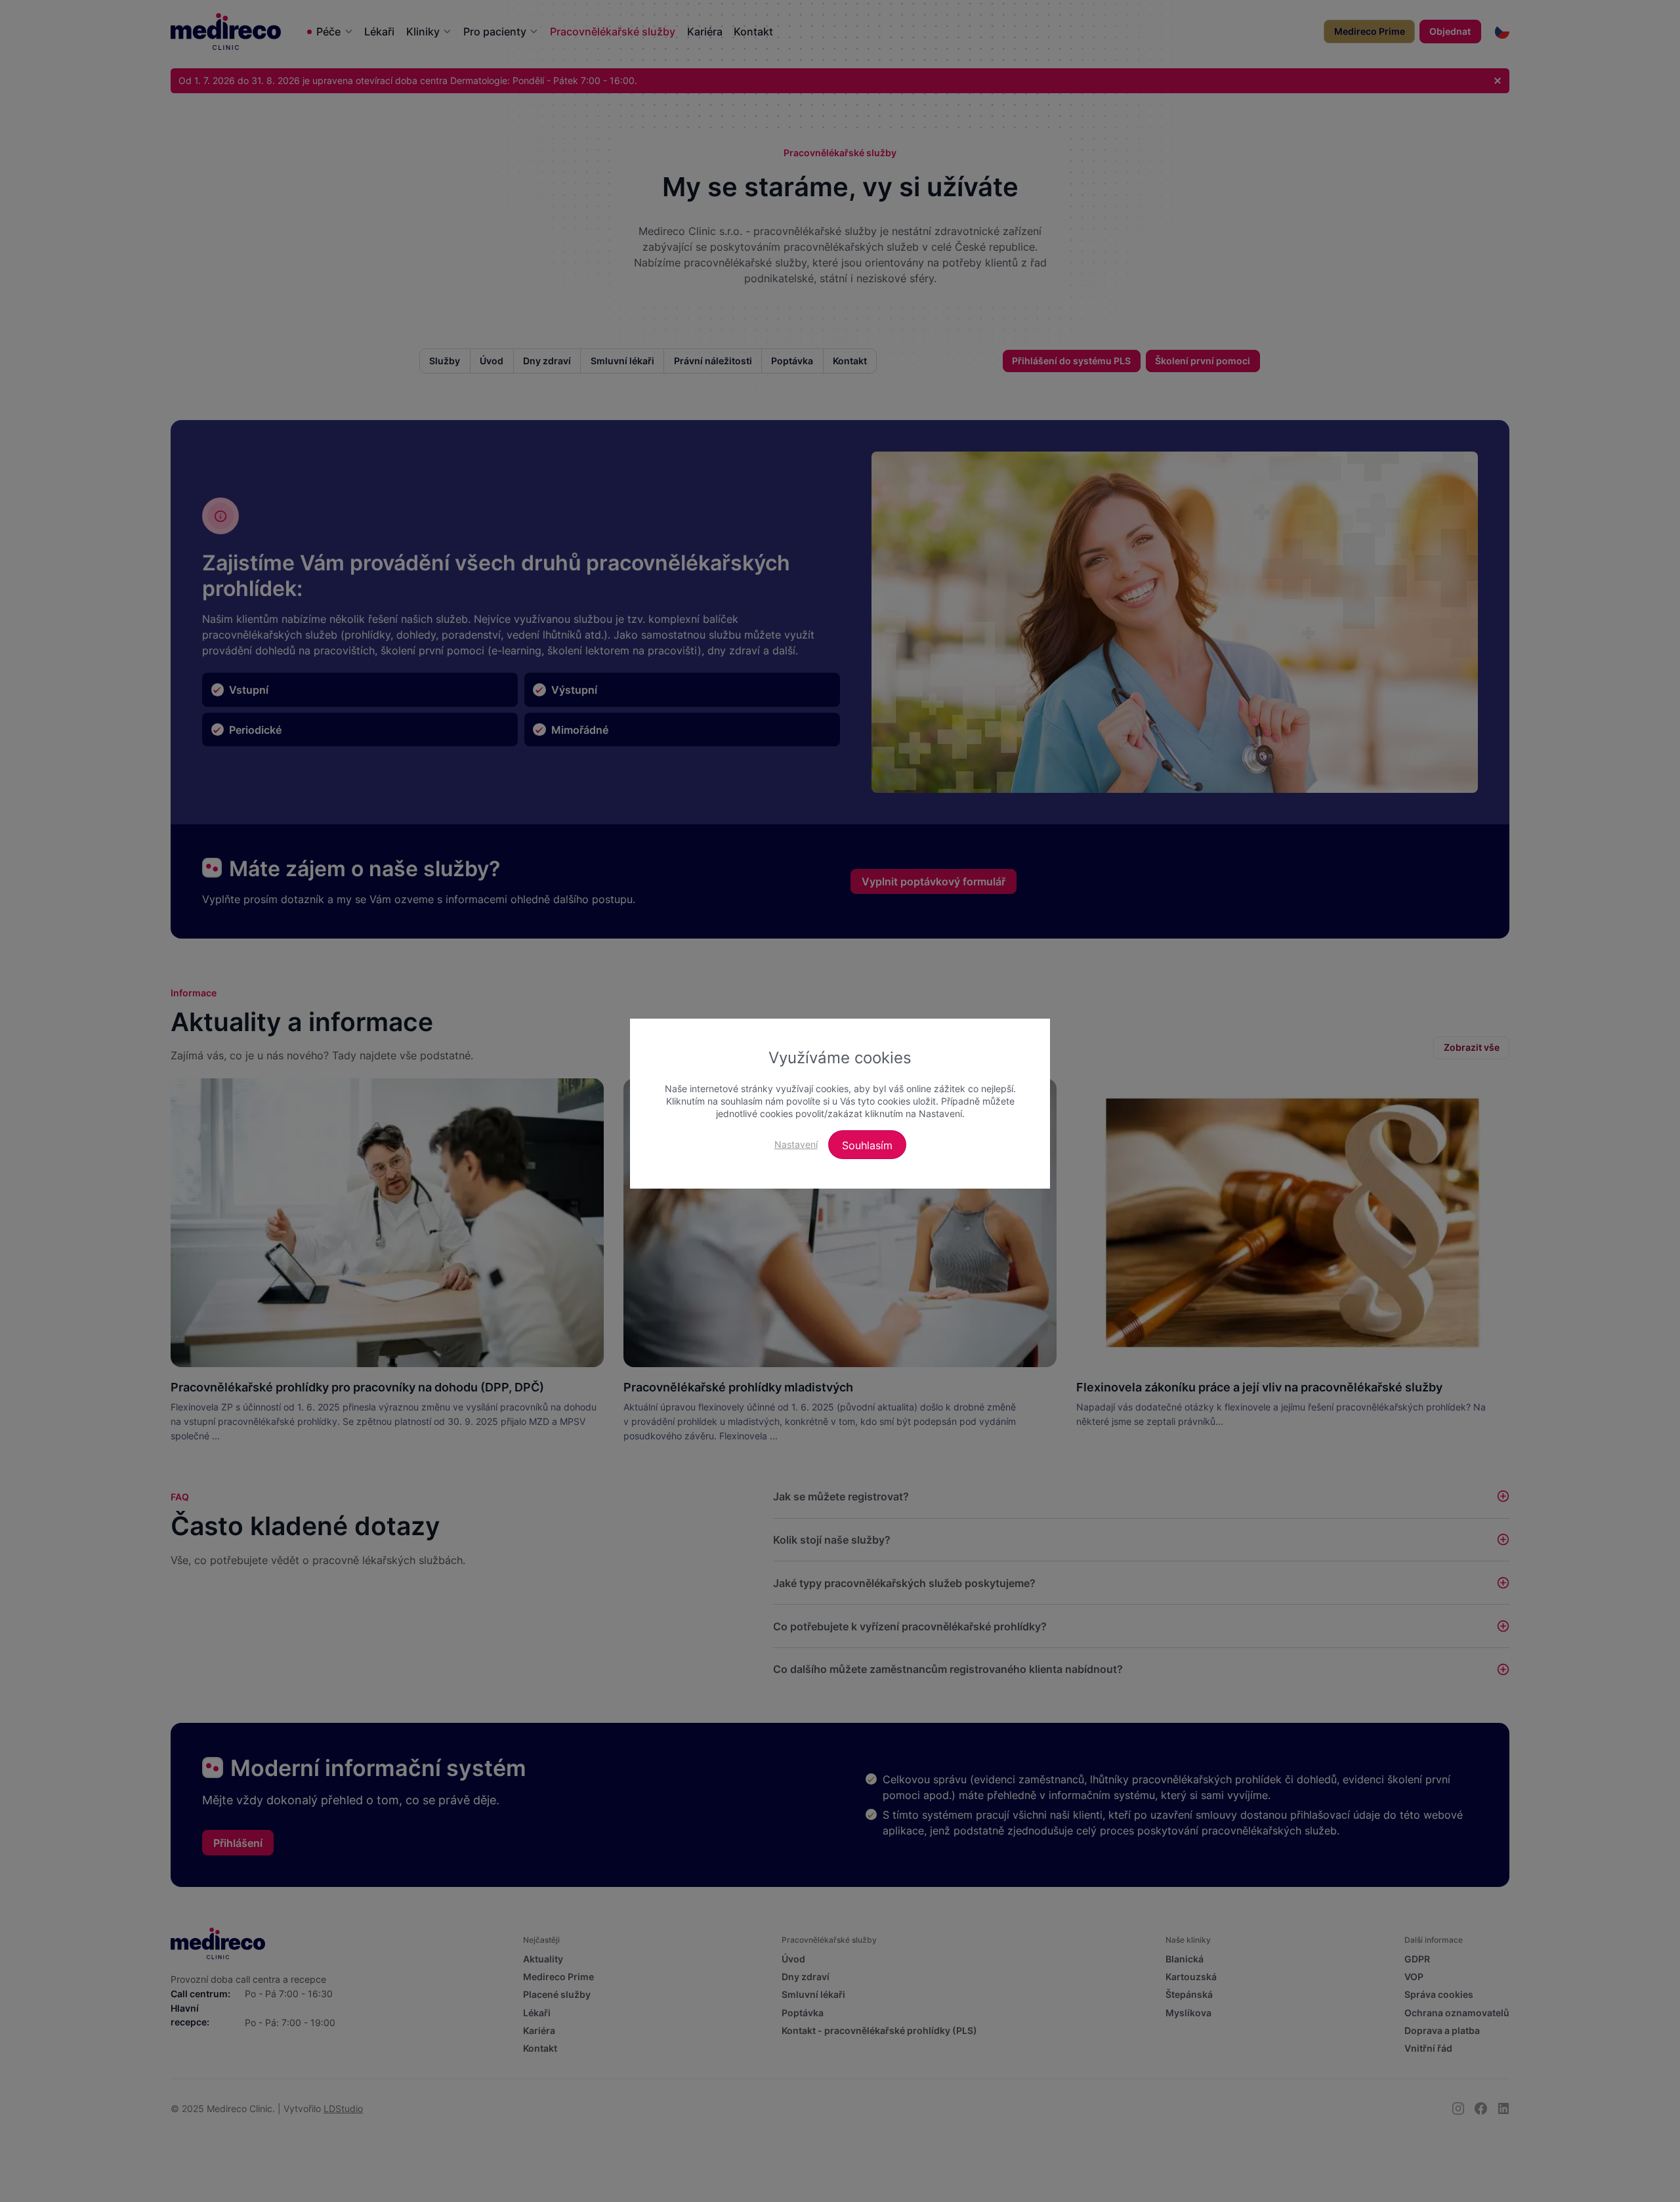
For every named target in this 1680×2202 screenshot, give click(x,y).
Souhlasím (867, 1145)
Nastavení (796, 1144)
